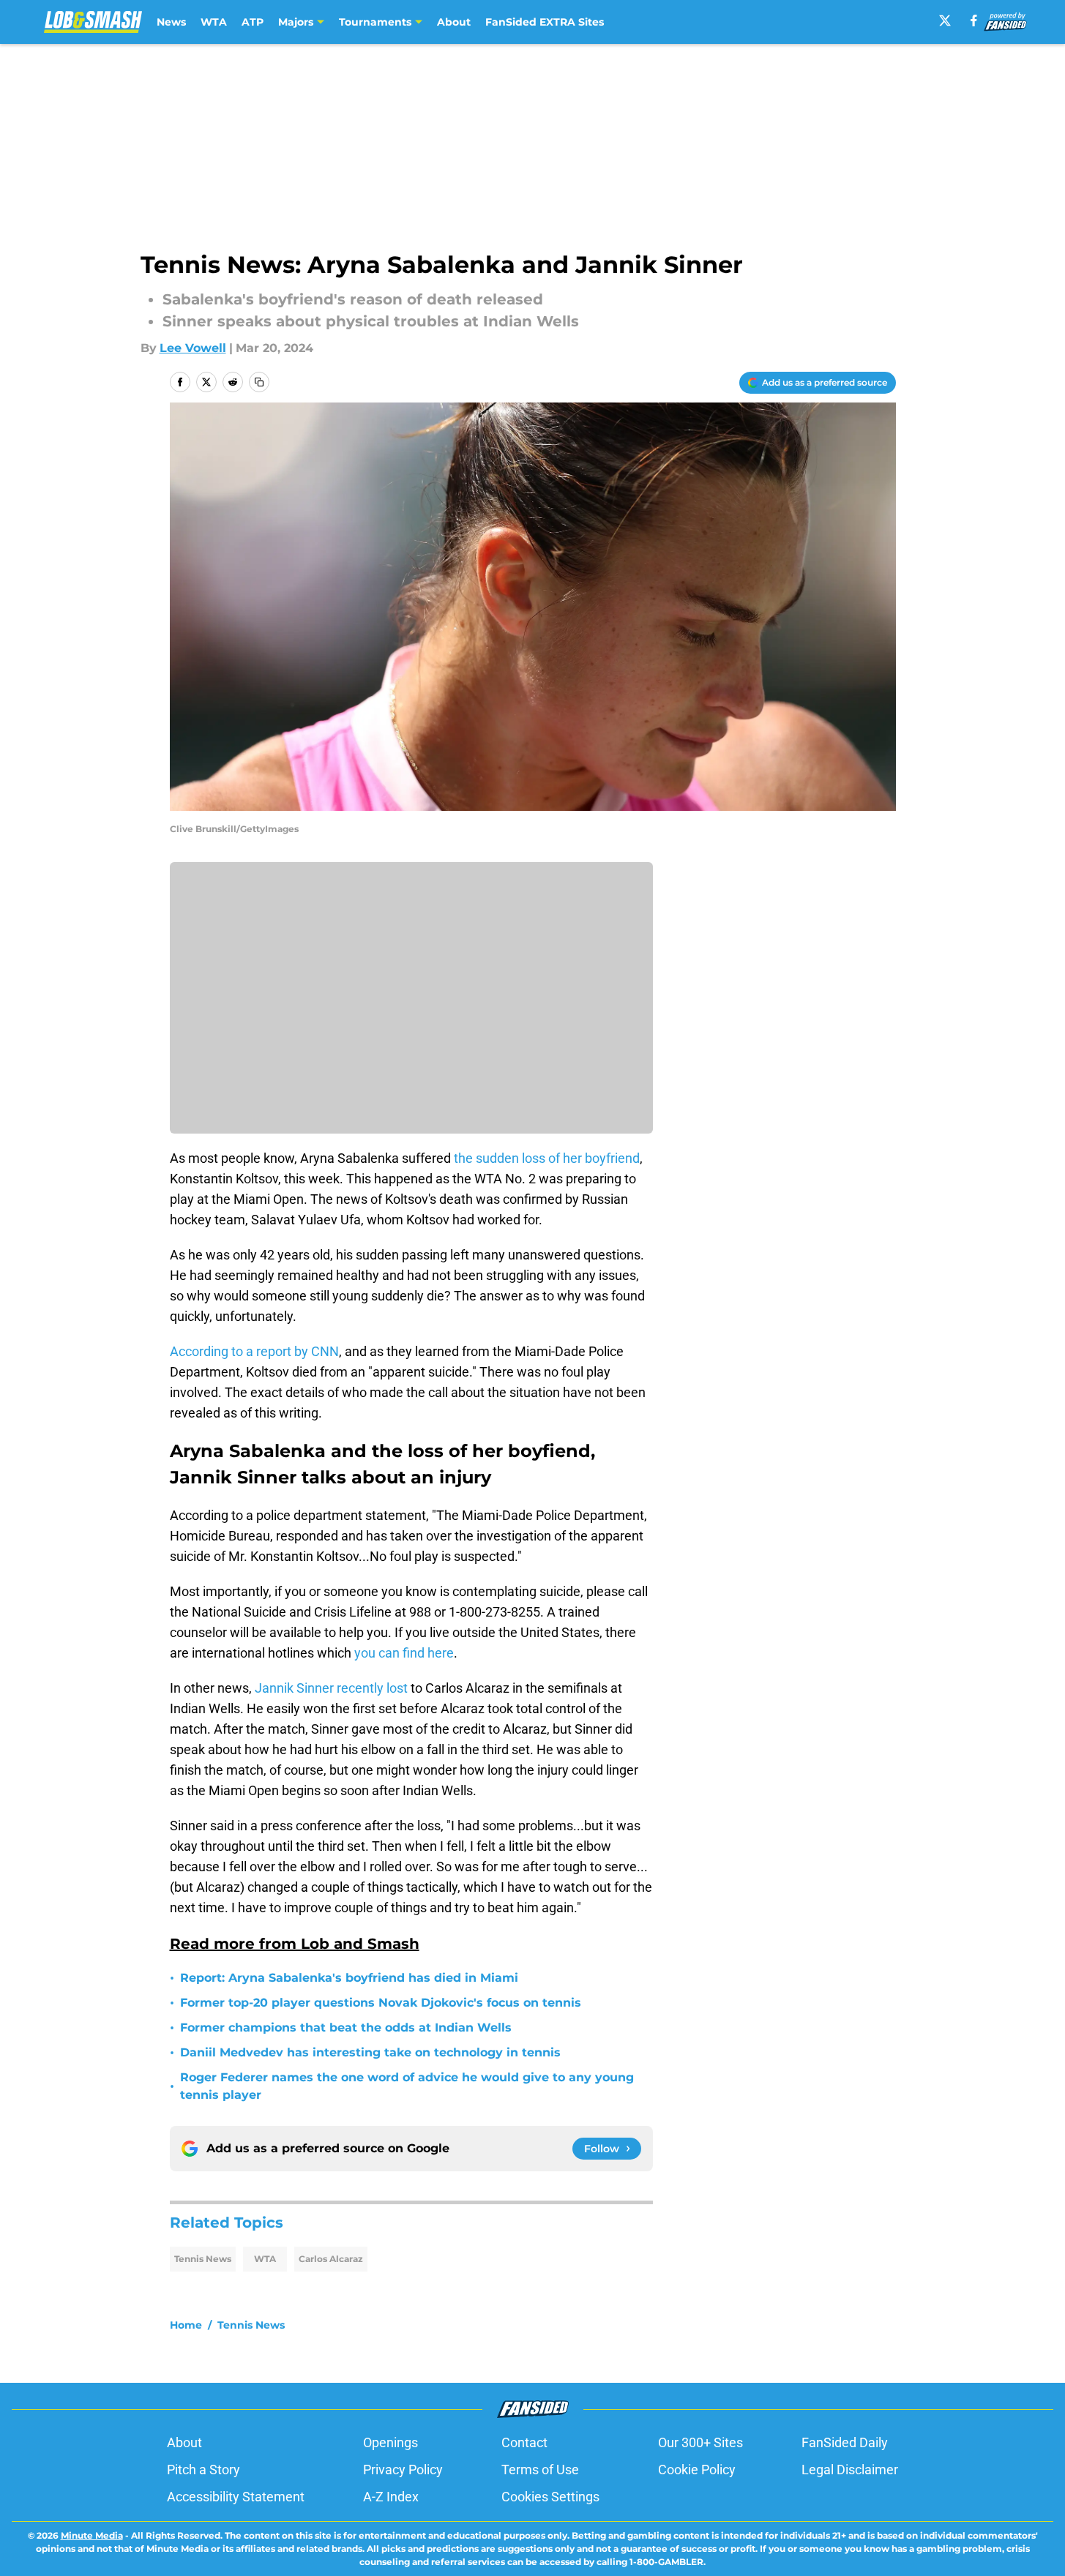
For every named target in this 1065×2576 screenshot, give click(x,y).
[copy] (259, 382)
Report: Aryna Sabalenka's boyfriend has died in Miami (349, 1978)
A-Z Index (391, 2497)
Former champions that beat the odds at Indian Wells (346, 2028)
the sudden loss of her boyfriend (547, 1158)
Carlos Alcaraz (331, 2259)
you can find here (404, 1653)
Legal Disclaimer (850, 2470)
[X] (945, 20)
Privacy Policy (403, 2470)
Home (186, 2325)
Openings (390, 2442)
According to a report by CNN (254, 1351)
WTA (214, 22)
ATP (253, 22)
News (171, 22)
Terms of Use (540, 2470)
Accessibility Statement (236, 2497)
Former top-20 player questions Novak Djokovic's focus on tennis (381, 2003)
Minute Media (92, 2535)
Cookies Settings (550, 2497)
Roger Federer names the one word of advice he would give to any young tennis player (407, 2086)
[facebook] (974, 20)
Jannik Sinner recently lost (331, 1688)
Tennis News (203, 2259)
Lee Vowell (193, 348)
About (454, 22)
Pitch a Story (203, 2470)
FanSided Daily (845, 2442)
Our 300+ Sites (700, 2442)
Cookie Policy (697, 2470)
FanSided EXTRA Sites (545, 22)
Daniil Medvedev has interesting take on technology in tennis (370, 2052)
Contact (524, 2442)
